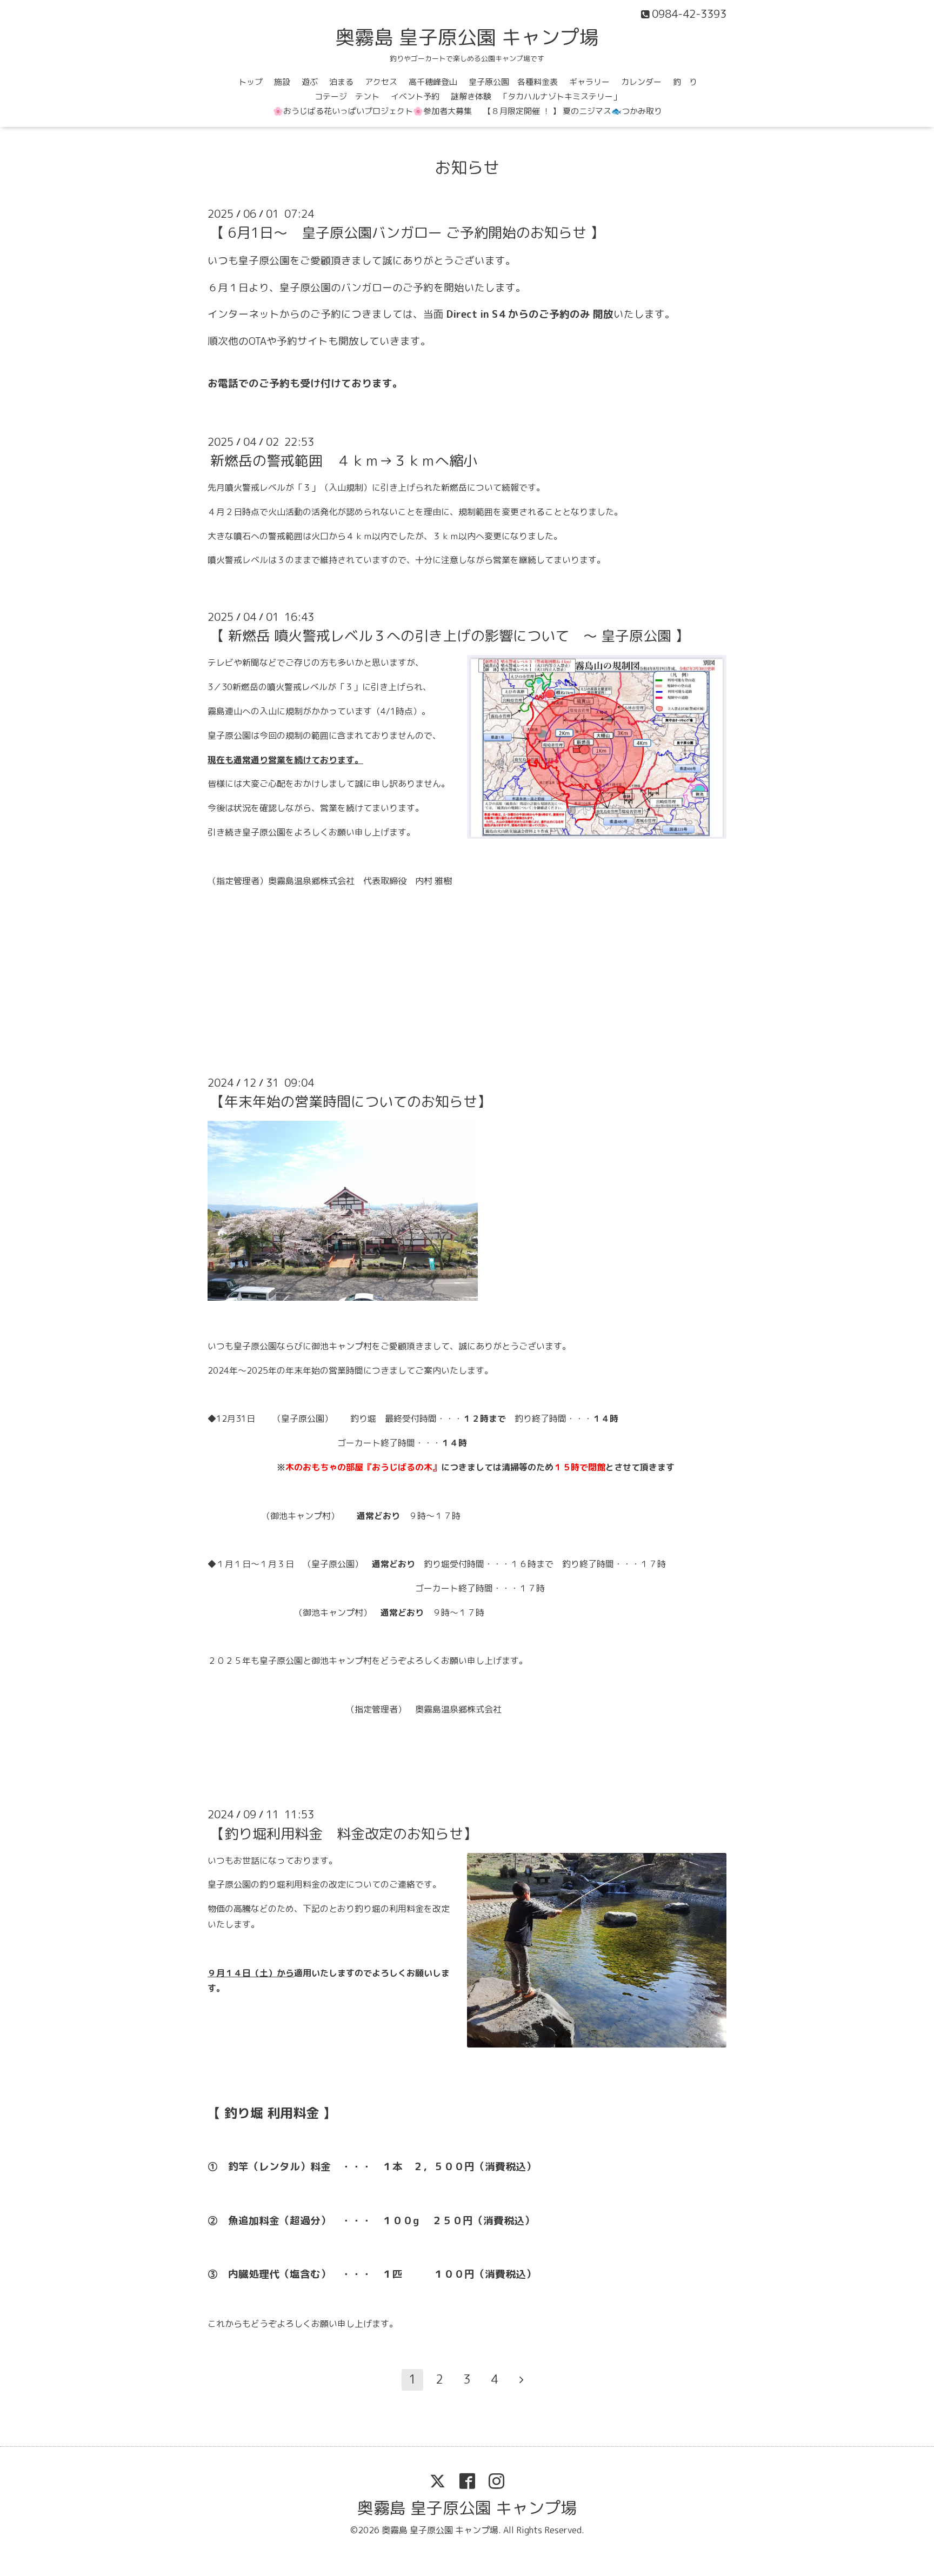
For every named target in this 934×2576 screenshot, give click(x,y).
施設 (282, 82)
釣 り (685, 82)
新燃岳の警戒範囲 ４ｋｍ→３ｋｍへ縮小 (344, 460)
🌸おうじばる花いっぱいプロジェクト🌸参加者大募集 (372, 111)
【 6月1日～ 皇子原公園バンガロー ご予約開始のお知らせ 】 (407, 232)
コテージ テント (347, 96)
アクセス (381, 82)
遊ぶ (310, 82)
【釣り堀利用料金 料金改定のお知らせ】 (344, 1833)
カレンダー (641, 82)
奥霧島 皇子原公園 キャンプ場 (467, 37)
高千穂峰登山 (433, 82)
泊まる (341, 82)
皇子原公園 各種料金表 (513, 82)
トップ (251, 82)
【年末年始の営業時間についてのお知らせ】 (351, 1101)
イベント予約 (415, 96)
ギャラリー (589, 82)
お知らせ (467, 168)
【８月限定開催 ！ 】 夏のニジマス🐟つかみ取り (573, 111)
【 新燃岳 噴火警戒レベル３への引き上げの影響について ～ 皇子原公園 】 (450, 635)
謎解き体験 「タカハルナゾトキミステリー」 (536, 96)
